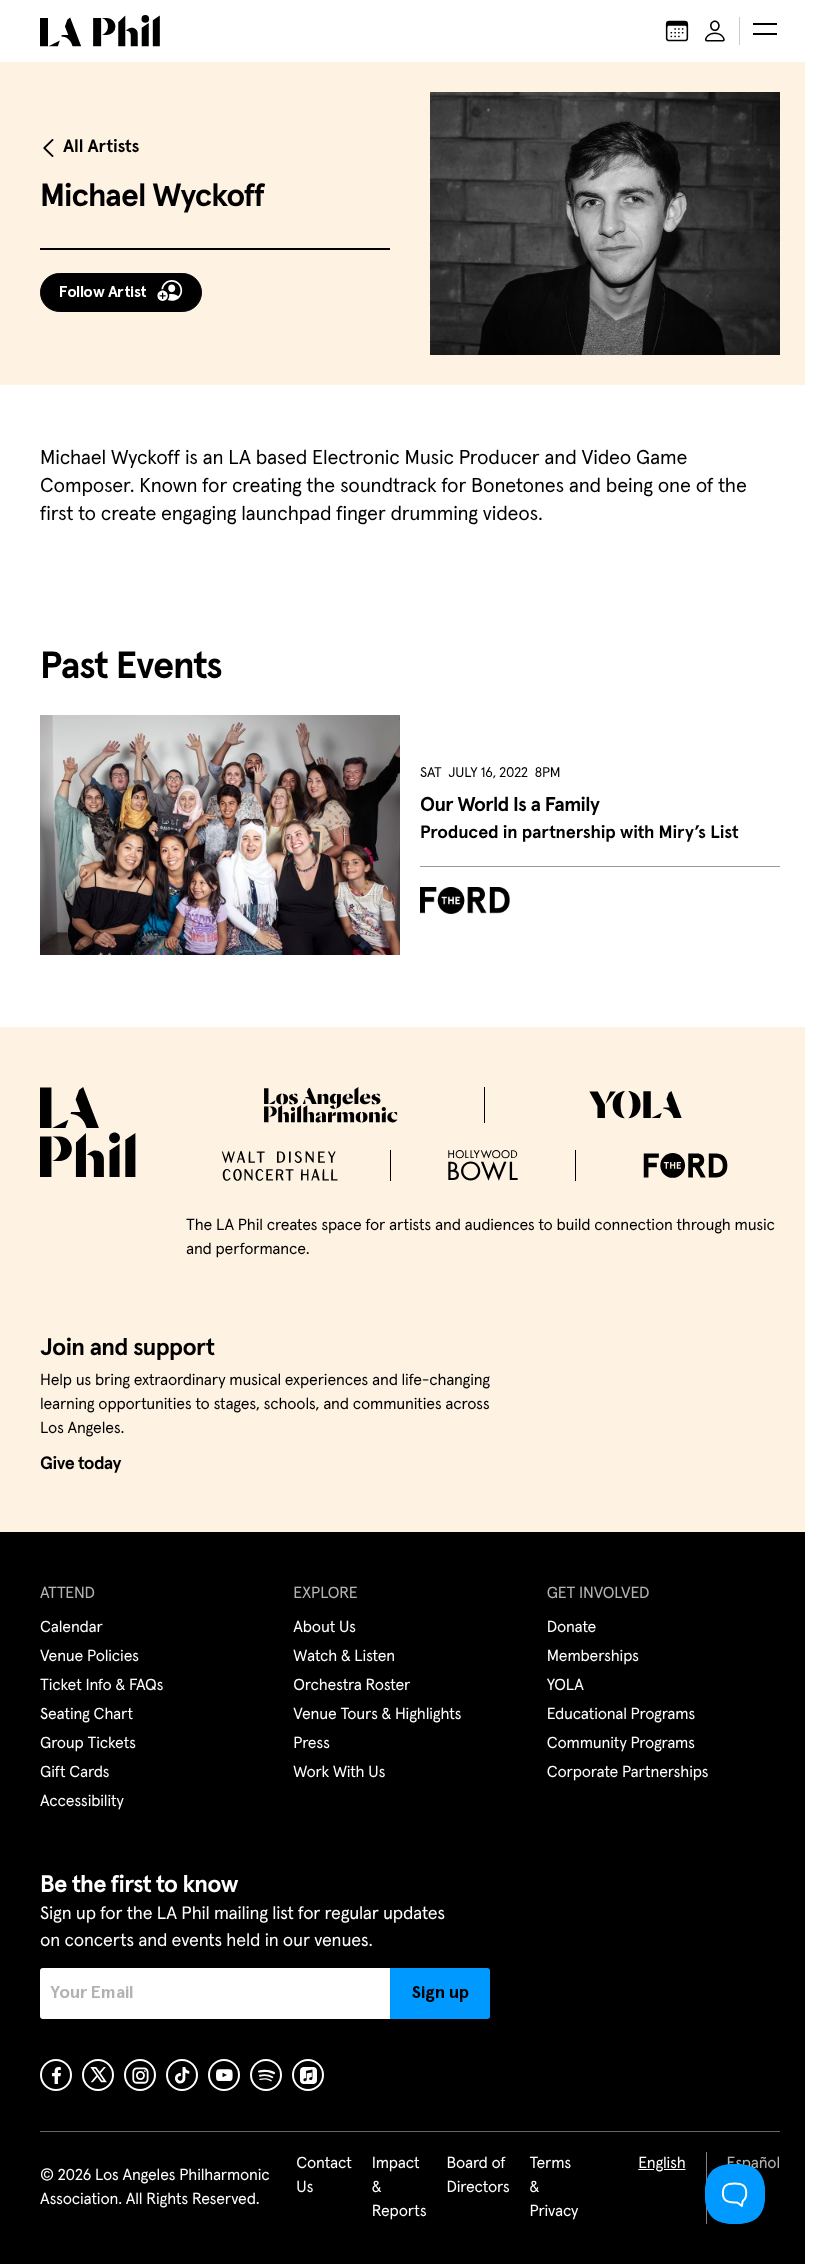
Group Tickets (88, 1744)
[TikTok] (182, 2075)
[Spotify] (266, 2075)
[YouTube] (224, 2075)
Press (311, 1744)
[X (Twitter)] (98, 2075)
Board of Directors (477, 2176)
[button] (765, 31)
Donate (571, 1628)
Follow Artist (103, 292)
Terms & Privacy (554, 2188)
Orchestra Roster (351, 1686)
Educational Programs (621, 1715)
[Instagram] (140, 2075)
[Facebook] (56, 2075)
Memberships (593, 1657)
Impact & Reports (399, 2188)
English (661, 2164)
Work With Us (339, 1773)
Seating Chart (86, 1715)
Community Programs (621, 1744)
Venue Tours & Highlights (377, 1715)
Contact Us (324, 2176)
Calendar (71, 1628)
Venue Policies (89, 1657)
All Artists (101, 147)
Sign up (440, 1993)
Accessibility (82, 1802)
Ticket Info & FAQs (101, 1686)
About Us (324, 1628)
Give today (80, 1464)
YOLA (565, 1686)
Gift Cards (74, 1773)
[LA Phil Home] (100, 31)
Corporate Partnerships (628, 1773)
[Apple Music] (308, 2075)
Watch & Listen (344, 1657)
